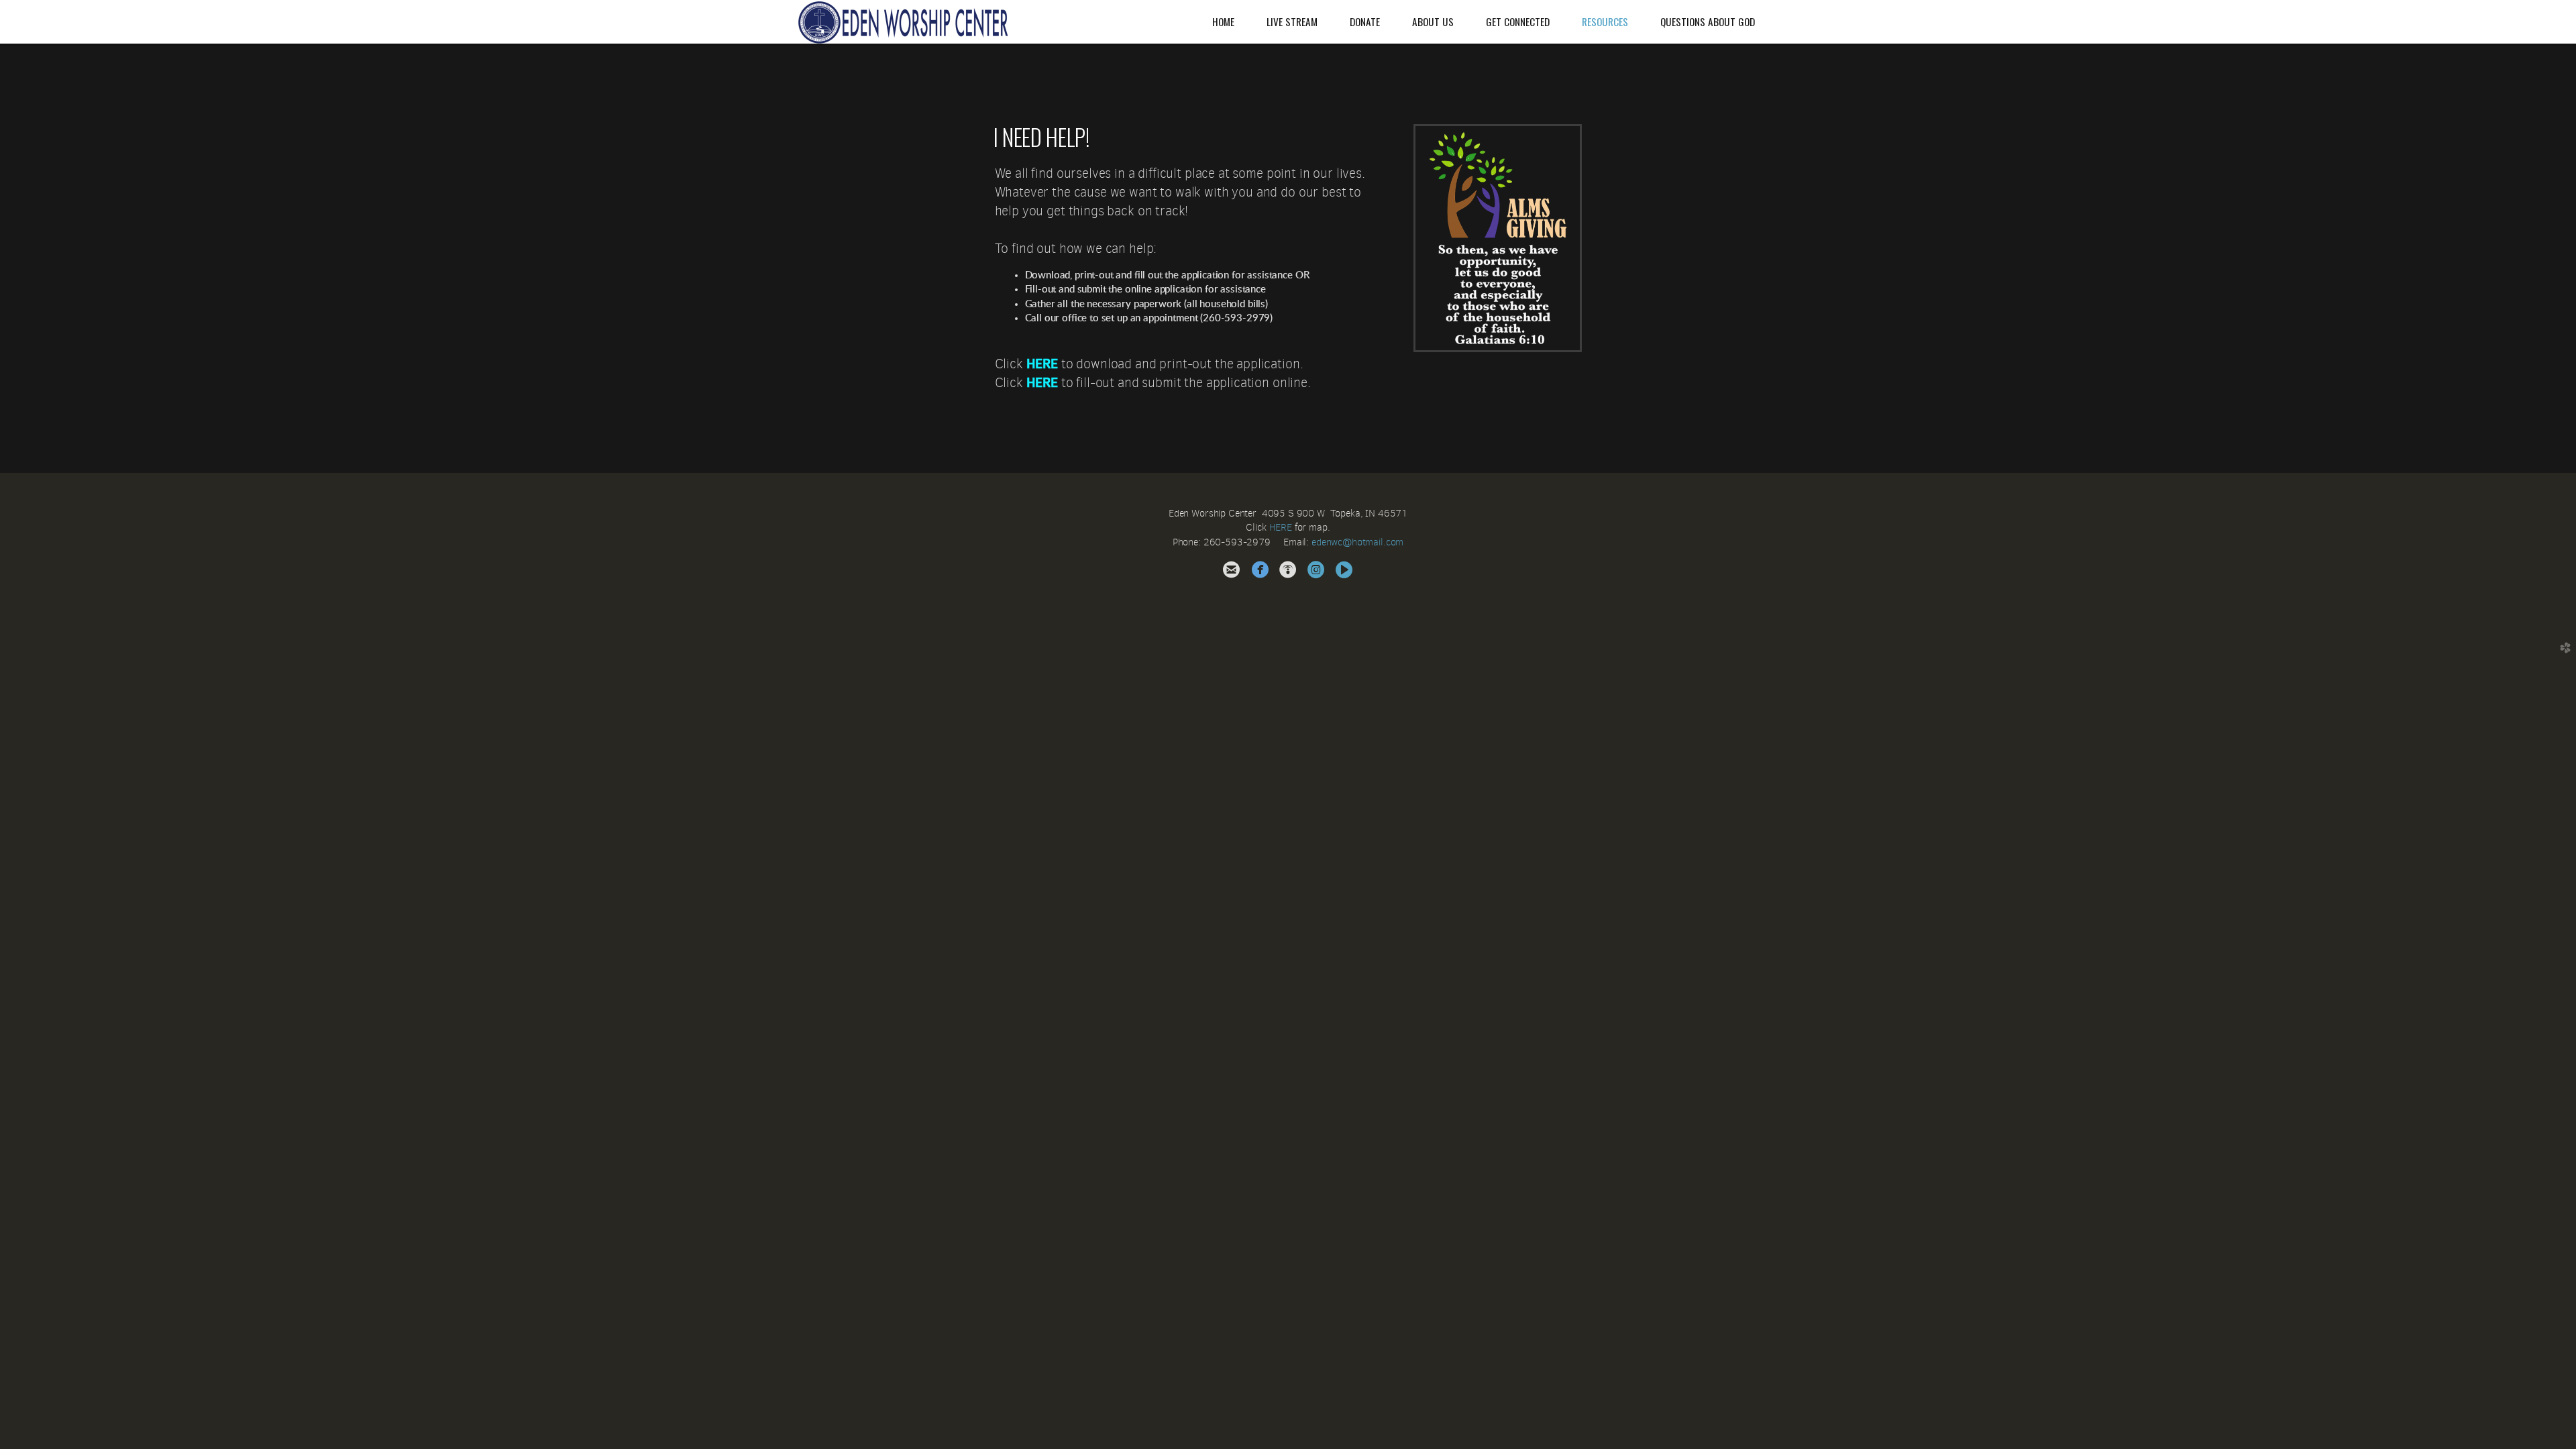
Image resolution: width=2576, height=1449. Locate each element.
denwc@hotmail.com (1360, 542)
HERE (1042, 364)
